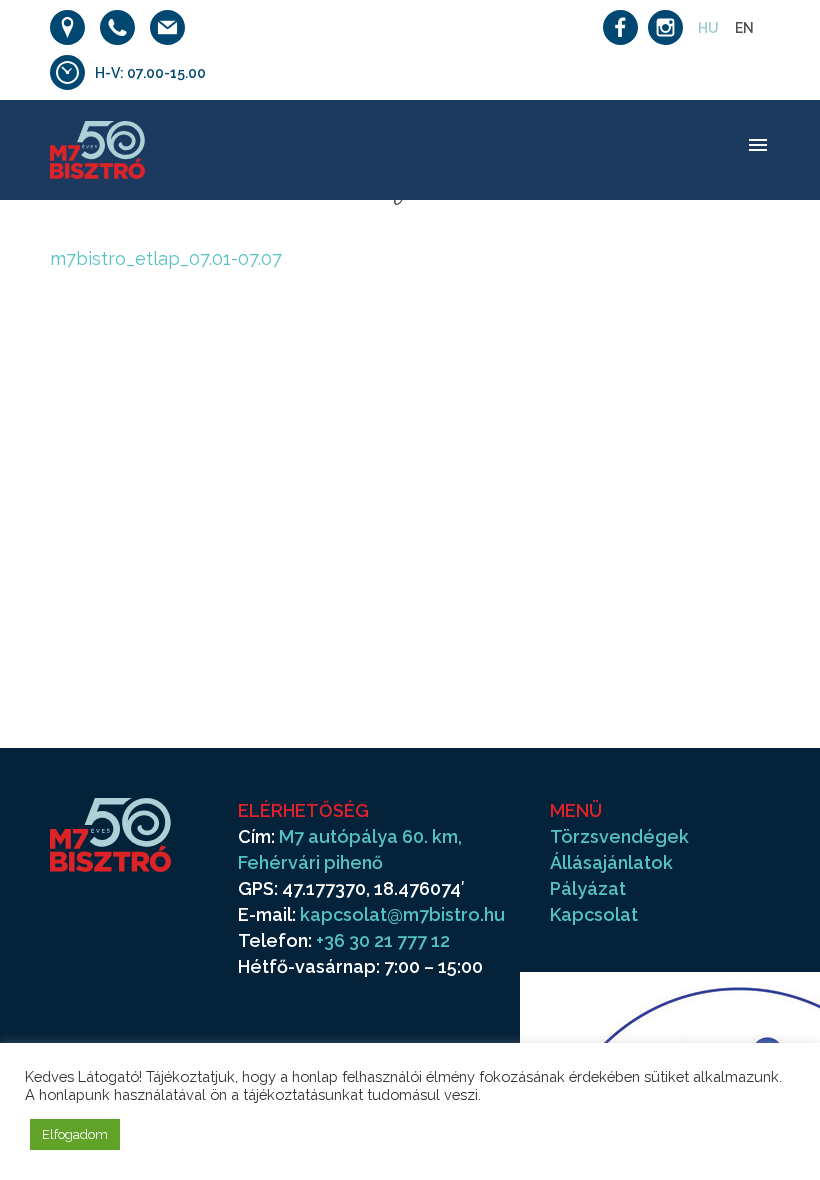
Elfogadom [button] (75, 1134)
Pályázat (588, 888)
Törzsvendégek (619, 836)
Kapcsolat (594, 914)
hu (708, 28)
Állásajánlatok (611, 862)
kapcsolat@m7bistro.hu (402, 914)
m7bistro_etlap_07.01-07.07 (166, 258)
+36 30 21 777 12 (383, 940)
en (744, 28)
